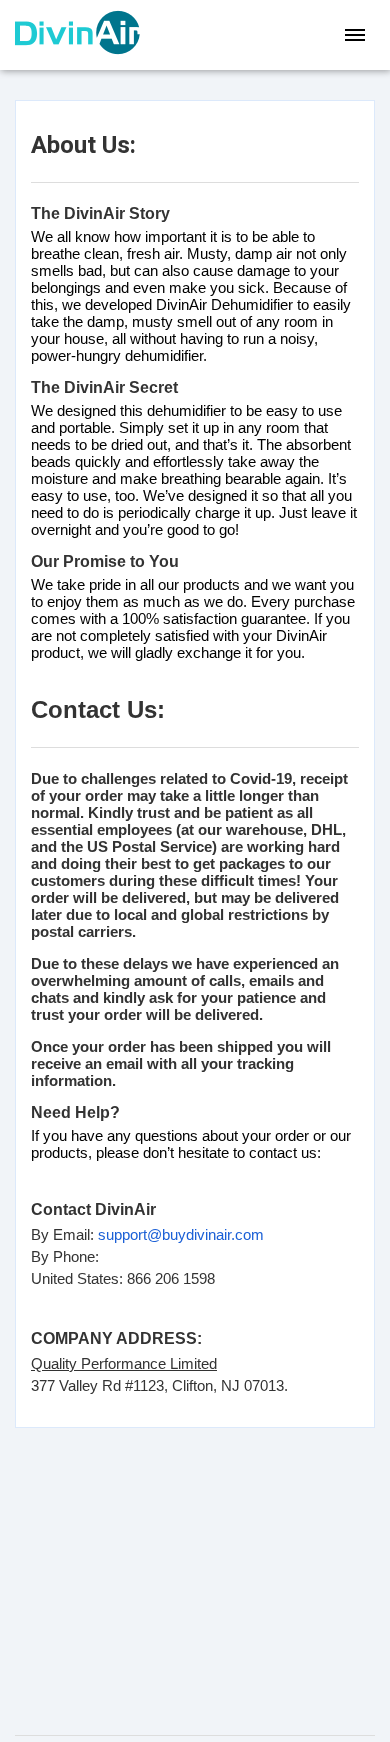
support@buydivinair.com (181, 1234)
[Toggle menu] (355, 35)
